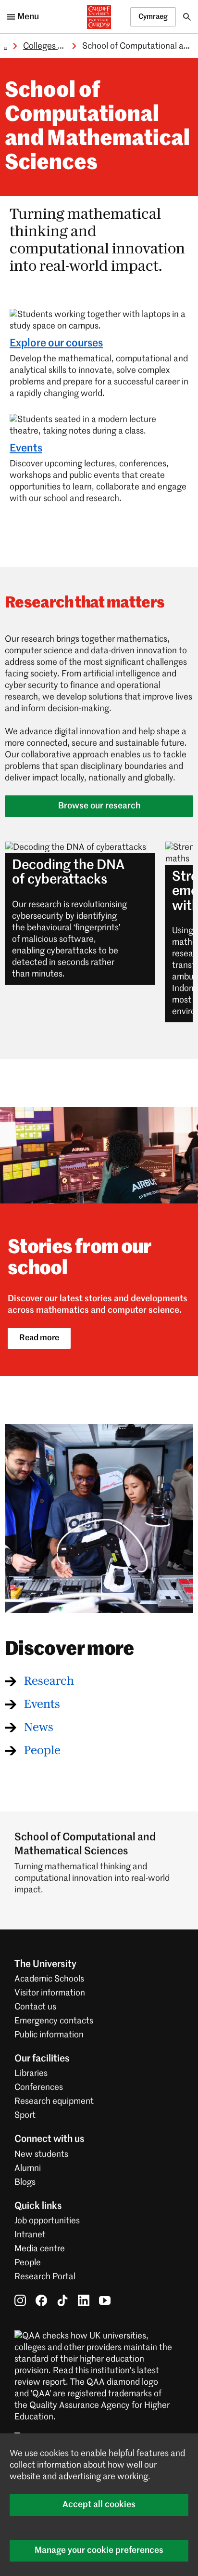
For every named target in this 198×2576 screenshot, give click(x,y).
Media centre (40, 2249)
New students (41, 2154)
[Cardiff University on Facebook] (41, 2300)
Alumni (28, 2168)
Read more (39, 1338)
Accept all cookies (99, 2505)
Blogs (25, 2182)
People (42, 1751)
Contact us (35, 2007)
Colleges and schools (63, 46)
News (39, 1728)
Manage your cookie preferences (99, 2550)
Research (49, 1681)
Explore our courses (56, 343)
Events (26, 449)
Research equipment (54, 2101)
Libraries (31, 2074)
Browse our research (99, 806)
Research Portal (45, 2277)
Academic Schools (49, 1979)
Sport (25, 2115)
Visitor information (50, 1993)
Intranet (30, 2235)
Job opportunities (47, 2221)
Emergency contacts (54, 2021)
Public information (49, 2035)
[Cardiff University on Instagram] (20, 2300)
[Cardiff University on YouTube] (105, 2300)
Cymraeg (153, 17)
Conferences (39, 2087)
